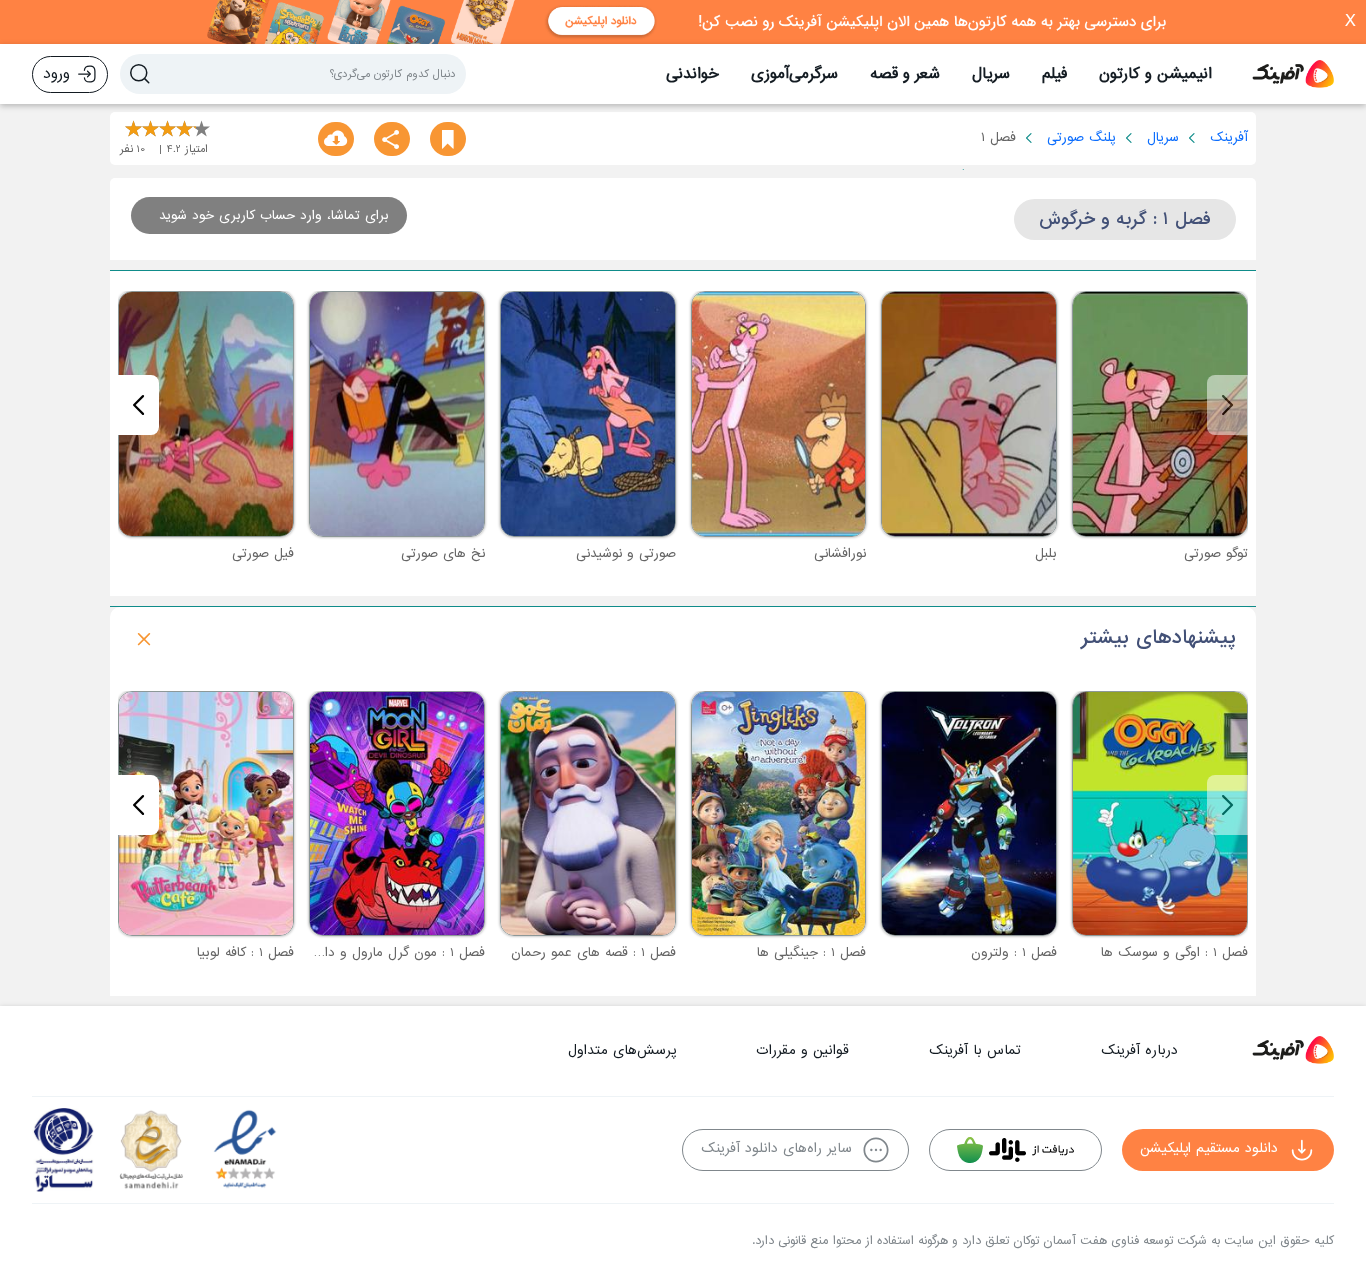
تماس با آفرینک (975, 1050)
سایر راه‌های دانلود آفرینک (776, 1148)
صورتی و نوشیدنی (626, 553)
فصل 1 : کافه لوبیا (245, 952)
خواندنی (692, 74)
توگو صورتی (1216, 553)
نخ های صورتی (443, 553)
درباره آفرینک (1139, 1050)
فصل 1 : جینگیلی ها (811, 952)
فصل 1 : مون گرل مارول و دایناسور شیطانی (365, 952)
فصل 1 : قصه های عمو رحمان (593, 952)
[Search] (140, 74)
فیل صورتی (263, 553)
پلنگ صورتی (1081, 137)
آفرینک (1229, 137)
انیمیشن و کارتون (1155, 74)
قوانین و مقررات (802, 1050)
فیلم (1054, 74)
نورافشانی (840, 553)
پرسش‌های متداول (622, 1050)
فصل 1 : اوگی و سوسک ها (1174, 952)
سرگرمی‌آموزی (794, 74)
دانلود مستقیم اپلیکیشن (1209, 1148)
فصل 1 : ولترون (1014, 952)
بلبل (1046, 553)
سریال (991, 74)
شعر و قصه (905, 74)
